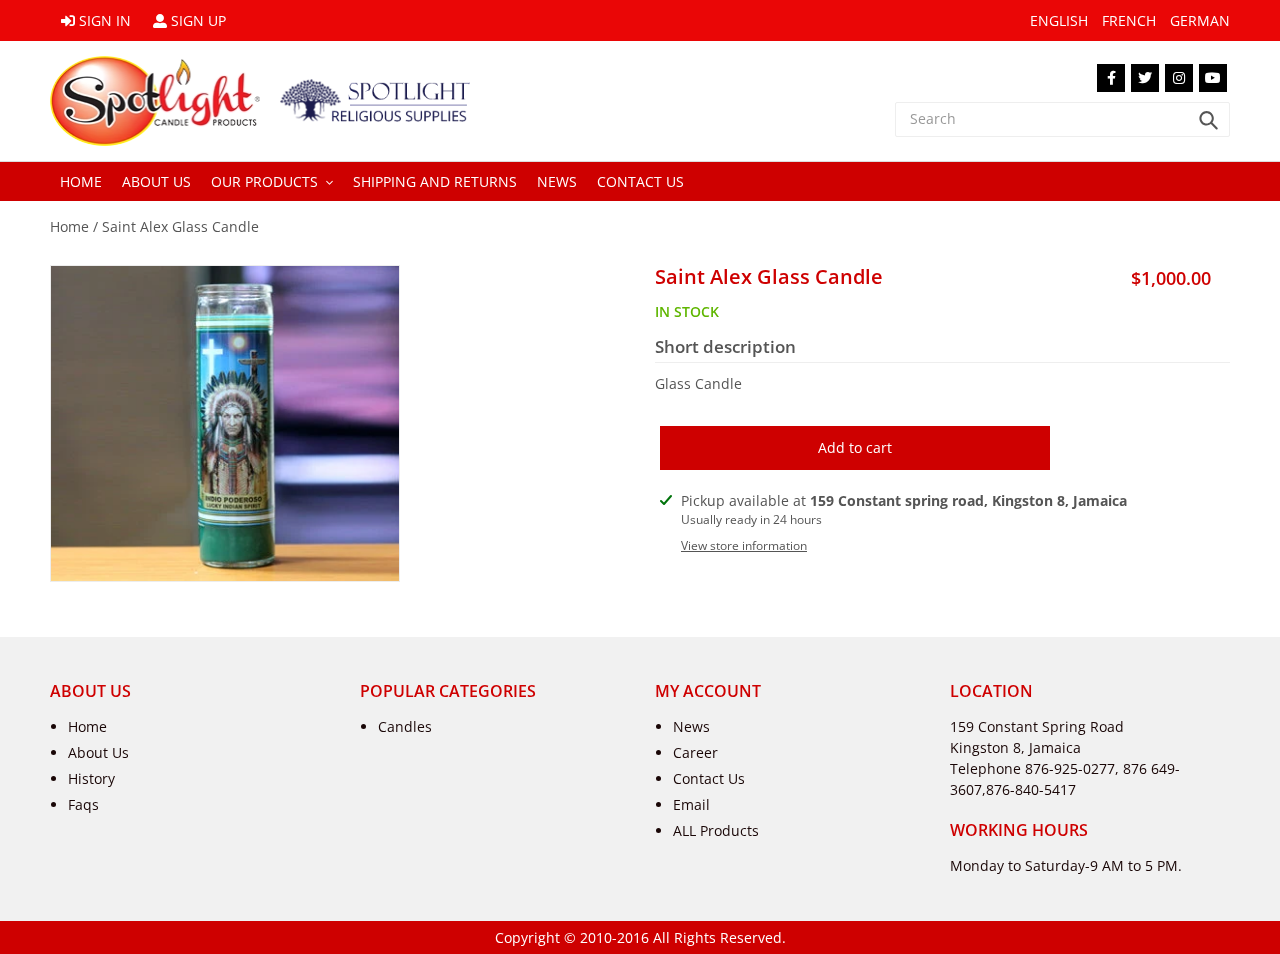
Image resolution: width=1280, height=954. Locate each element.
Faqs (83, 804)
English (1059, 20)
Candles (405, 726)
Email (691, 804)
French (1129, 20)
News (691, 726)
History (91, 778)
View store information (744, 545)
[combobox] (1062, 119)
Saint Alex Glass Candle (180, 226)
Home (69, 226)
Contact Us (709, 778)
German (1200, 20)
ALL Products (716, 830)
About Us (98, 752)
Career (695, 752)
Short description (725, 347)
